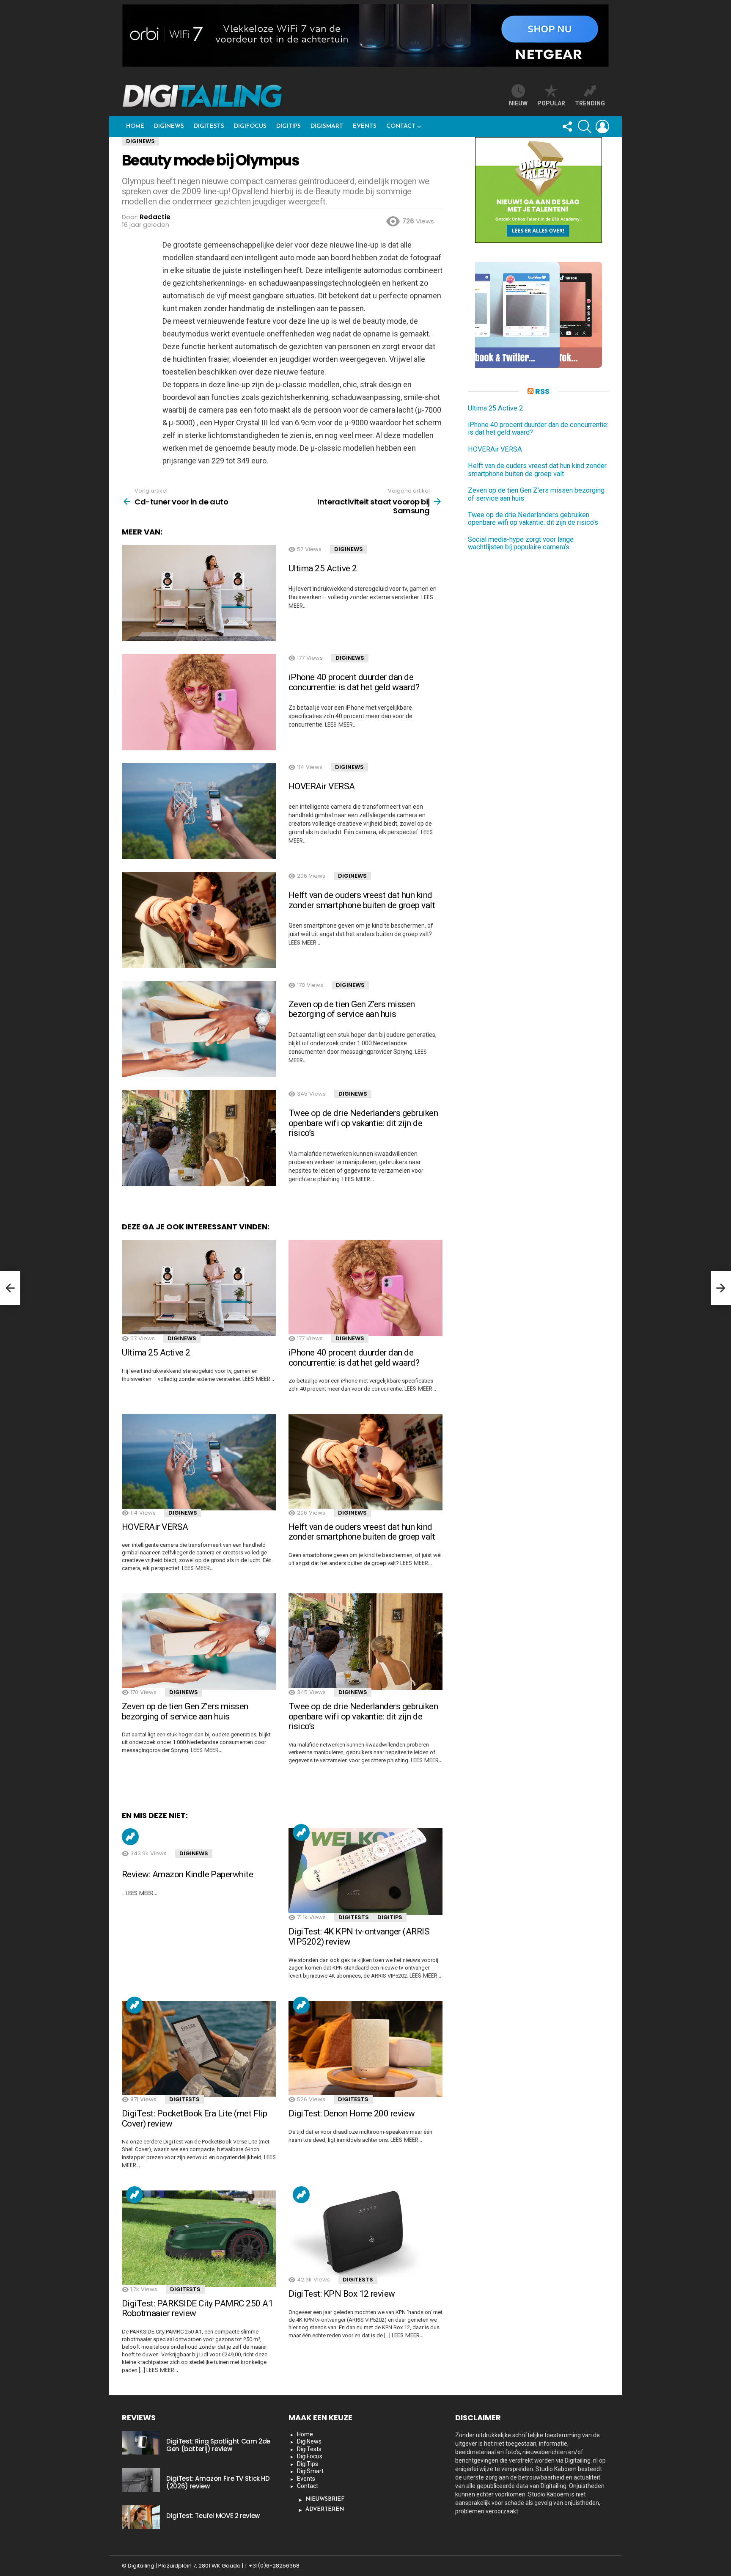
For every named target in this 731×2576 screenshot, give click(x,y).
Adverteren (325, 2509)
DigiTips (289, 126)
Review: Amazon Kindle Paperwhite (187, 1874)
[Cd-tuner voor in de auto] (10, 1288)
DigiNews (169, 126)
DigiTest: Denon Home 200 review (352, 2113)
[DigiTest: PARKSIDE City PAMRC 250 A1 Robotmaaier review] (199, 2239)
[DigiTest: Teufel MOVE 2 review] (141, 2517)
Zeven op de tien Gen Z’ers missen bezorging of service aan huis (352, 1009)
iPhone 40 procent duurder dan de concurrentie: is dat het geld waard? (354, 682)
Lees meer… (341, 725)
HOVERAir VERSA (322, 786)
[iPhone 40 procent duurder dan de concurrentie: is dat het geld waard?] (199, 702)
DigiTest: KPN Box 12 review (342, 2294)
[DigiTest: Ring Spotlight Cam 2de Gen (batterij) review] (141, 2443)
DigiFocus (250, 126)
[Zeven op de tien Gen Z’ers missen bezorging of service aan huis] (199, 1029)
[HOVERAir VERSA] (199, 811)
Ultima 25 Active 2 (323, 568)
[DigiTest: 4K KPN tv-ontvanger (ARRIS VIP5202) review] (365, 1872)
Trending (130, 1837)
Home (135, 126)
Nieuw (518, 103)
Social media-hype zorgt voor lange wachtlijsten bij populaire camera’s (521, 543)
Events (365, 126)
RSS (542, 391)
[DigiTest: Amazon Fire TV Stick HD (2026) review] (141, 2480)
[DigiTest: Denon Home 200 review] (365, 2049)
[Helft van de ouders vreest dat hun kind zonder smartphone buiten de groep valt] (199, 920)
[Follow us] (567, 127)
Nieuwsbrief (325, 2499)
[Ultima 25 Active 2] (199, 593)
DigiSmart (327, 126)
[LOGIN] (602, 127)
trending (590, 103)
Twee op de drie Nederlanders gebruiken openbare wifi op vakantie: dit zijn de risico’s (363, 1123)
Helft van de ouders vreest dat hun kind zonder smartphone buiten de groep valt (362, 900)
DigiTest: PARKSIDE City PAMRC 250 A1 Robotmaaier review (197, 2309)
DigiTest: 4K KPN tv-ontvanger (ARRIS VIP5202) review (359, 1937)
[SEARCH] (585, 127)
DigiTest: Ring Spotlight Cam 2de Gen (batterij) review (218, 2445)
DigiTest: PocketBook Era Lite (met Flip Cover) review (195, 2119)
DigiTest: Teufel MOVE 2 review (213, 2516)
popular (551, 103)
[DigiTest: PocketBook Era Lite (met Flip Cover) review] (199, 2049)
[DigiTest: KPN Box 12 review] (365, 2234)
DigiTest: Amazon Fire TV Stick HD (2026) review (218, 2482)
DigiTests (209, 126)
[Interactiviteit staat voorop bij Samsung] (721, 1288)
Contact (401, 126)
